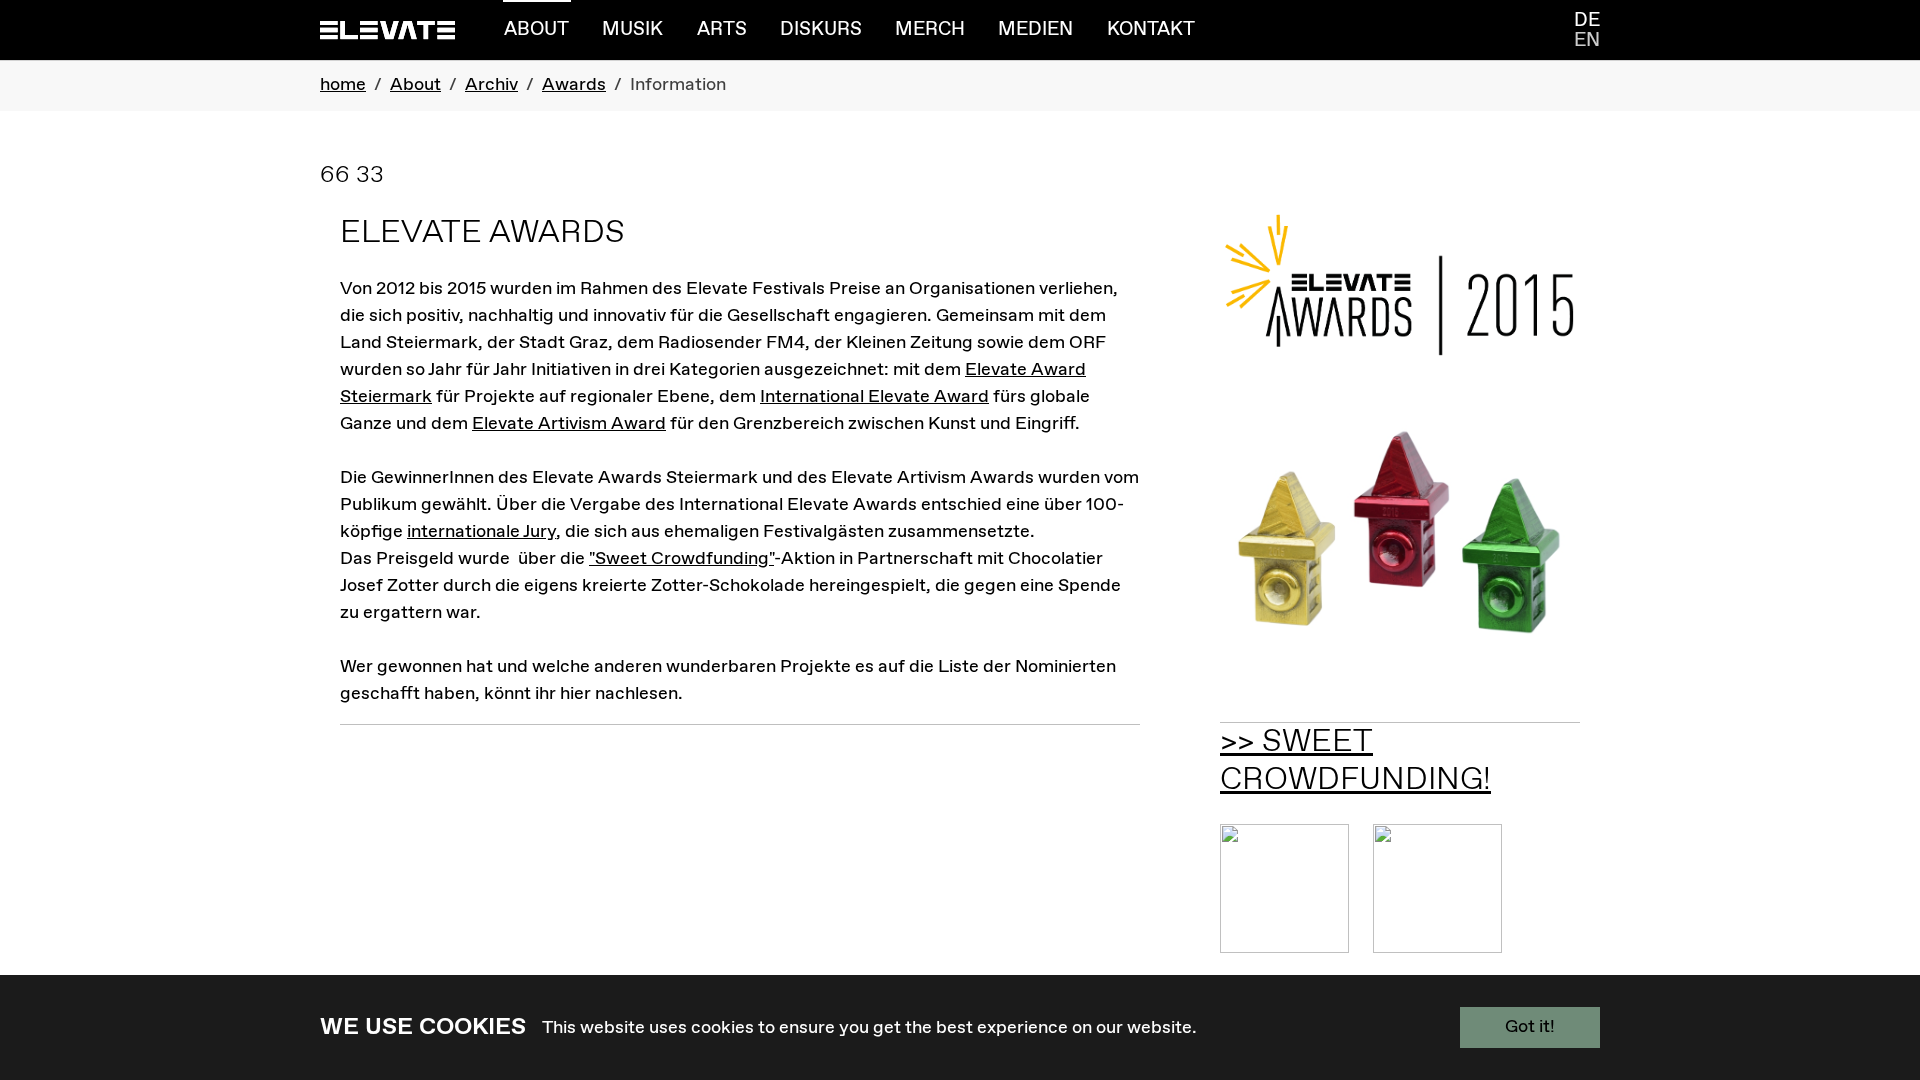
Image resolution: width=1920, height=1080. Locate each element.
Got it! (1530, 1027)
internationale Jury (481, 532)
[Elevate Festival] (387, 29)
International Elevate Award (874, 397)
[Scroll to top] (1873, 973)
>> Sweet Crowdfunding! (1355, 761)
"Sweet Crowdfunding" (681, 559)
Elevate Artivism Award (569, 424)
